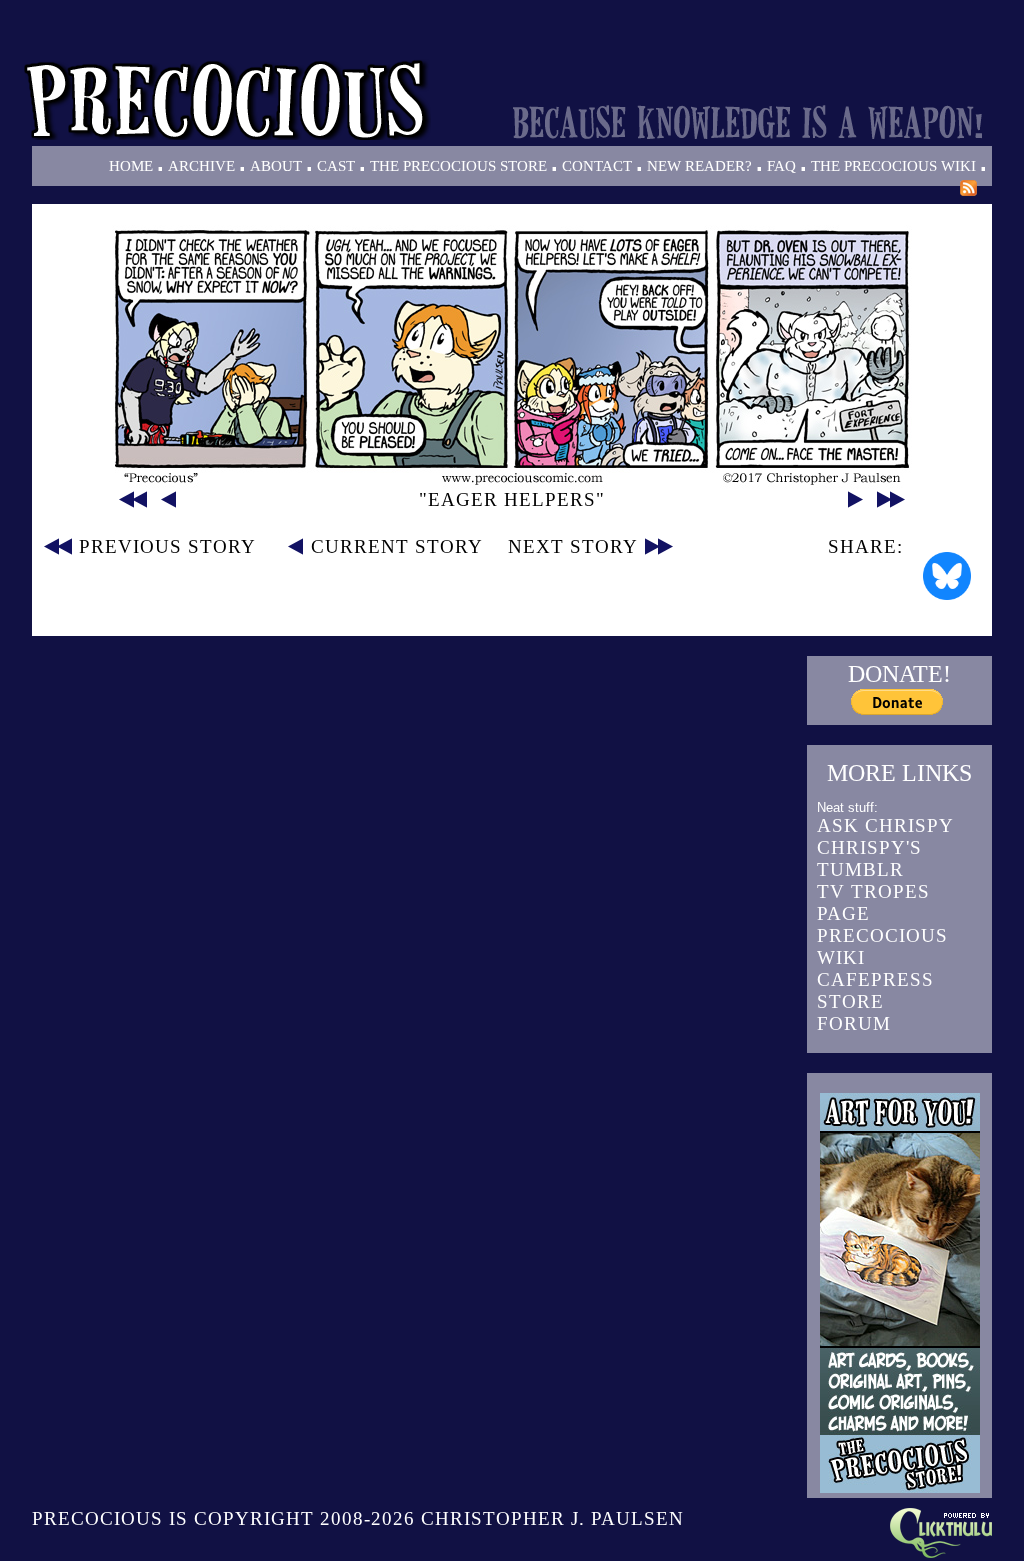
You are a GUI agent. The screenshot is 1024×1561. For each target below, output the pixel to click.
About (276, 166)
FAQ (781, 166)
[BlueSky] (947, 576)
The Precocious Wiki (893, 166)
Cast (336, 166)
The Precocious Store (458, 166)
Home (131, 166)
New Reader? (699, 166)
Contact (597, 166)
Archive (201, 166)
